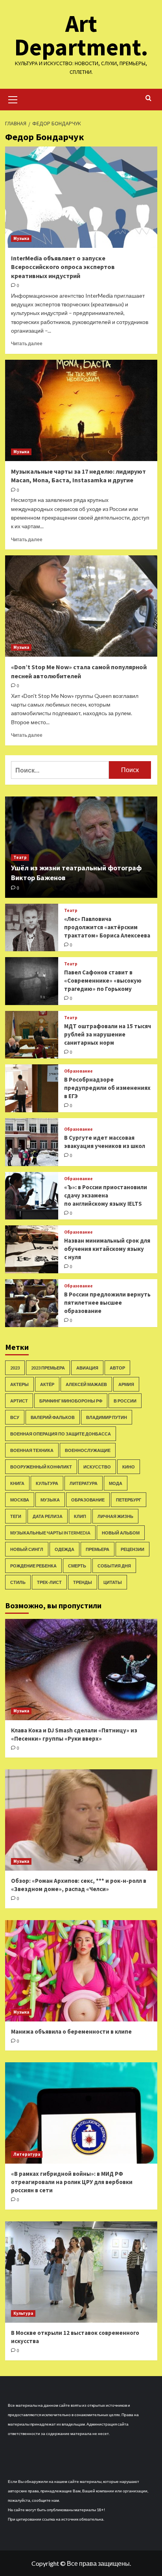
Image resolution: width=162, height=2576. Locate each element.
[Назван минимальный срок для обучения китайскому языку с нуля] (32, 1249)
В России (125, 1401)
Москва (20, 1500)
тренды (83, 1582)
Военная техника (32, 1450)
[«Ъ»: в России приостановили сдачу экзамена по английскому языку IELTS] (32, 1196)
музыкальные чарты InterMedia (50, 1533)
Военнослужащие (88, 1450)
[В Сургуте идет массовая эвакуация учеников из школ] (32, 1142)
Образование (78, 1071)
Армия (126, 1384)
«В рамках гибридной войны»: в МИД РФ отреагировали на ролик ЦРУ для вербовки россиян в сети (72, 2182)
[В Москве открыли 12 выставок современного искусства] (81, 2272)
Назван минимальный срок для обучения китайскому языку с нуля (107, 1249)
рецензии (133, 1549)
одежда (64, 1549)
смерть (77, 1566)
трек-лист (49, 1582)
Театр (20, 857)
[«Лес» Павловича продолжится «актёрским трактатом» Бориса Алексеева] (32, 928)
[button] (13, 99)
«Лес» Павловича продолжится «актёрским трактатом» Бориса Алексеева (107, 927)
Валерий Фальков (53, 1417)
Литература (84, 1483)
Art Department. (81, 35)
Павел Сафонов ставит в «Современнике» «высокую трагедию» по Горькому (103, 980)
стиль (18, 1582)
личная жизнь (115, 1516)
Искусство (97, 1467)
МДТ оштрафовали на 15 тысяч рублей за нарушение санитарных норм (108, 1034)
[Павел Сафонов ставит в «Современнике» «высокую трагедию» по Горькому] (32, 981)
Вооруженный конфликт (41, 1467)
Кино (129, 1467)
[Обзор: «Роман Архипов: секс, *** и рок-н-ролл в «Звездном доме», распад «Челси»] (81, 1820)
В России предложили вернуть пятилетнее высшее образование (107, 1303)
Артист (19, 1401)
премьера (98, 1549)
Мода (116, 1483)
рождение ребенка (33, 1566)
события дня (114, 1566)
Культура (47, 1483)
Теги (16, 1516)
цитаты (113, 1582)
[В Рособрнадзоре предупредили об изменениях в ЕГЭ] (32, 1088)
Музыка (21, 238)
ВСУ (15, 1417)
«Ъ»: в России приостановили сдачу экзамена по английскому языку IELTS (106, 1195)
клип (80, 1516)
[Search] (148, 98)
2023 (15, 1368)
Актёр (47, 1384)
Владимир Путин (107, 1417)
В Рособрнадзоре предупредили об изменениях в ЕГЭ (107, 1088)
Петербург (129, 1500)
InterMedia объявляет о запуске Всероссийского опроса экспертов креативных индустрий (63, 267)
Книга (17, 1483)
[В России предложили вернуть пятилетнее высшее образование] (32, 1303)
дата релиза (48, 1516)
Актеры (19, 1384)
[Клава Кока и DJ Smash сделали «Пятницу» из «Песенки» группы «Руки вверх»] (81, 1670)
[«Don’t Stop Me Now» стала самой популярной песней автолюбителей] (81, 606)
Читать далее (27, 343)
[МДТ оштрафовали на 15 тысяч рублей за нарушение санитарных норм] (32, 1035)
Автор (117, 1368)
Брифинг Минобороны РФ (71, 1401)
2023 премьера (48, 1368)
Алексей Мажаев (86, 1384)
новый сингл (27, 1549)
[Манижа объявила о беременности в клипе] (81, 1971)
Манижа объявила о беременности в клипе (71, 2031)
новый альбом (121, 1533)
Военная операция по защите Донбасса (61, 1434)
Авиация (87, 1368)
